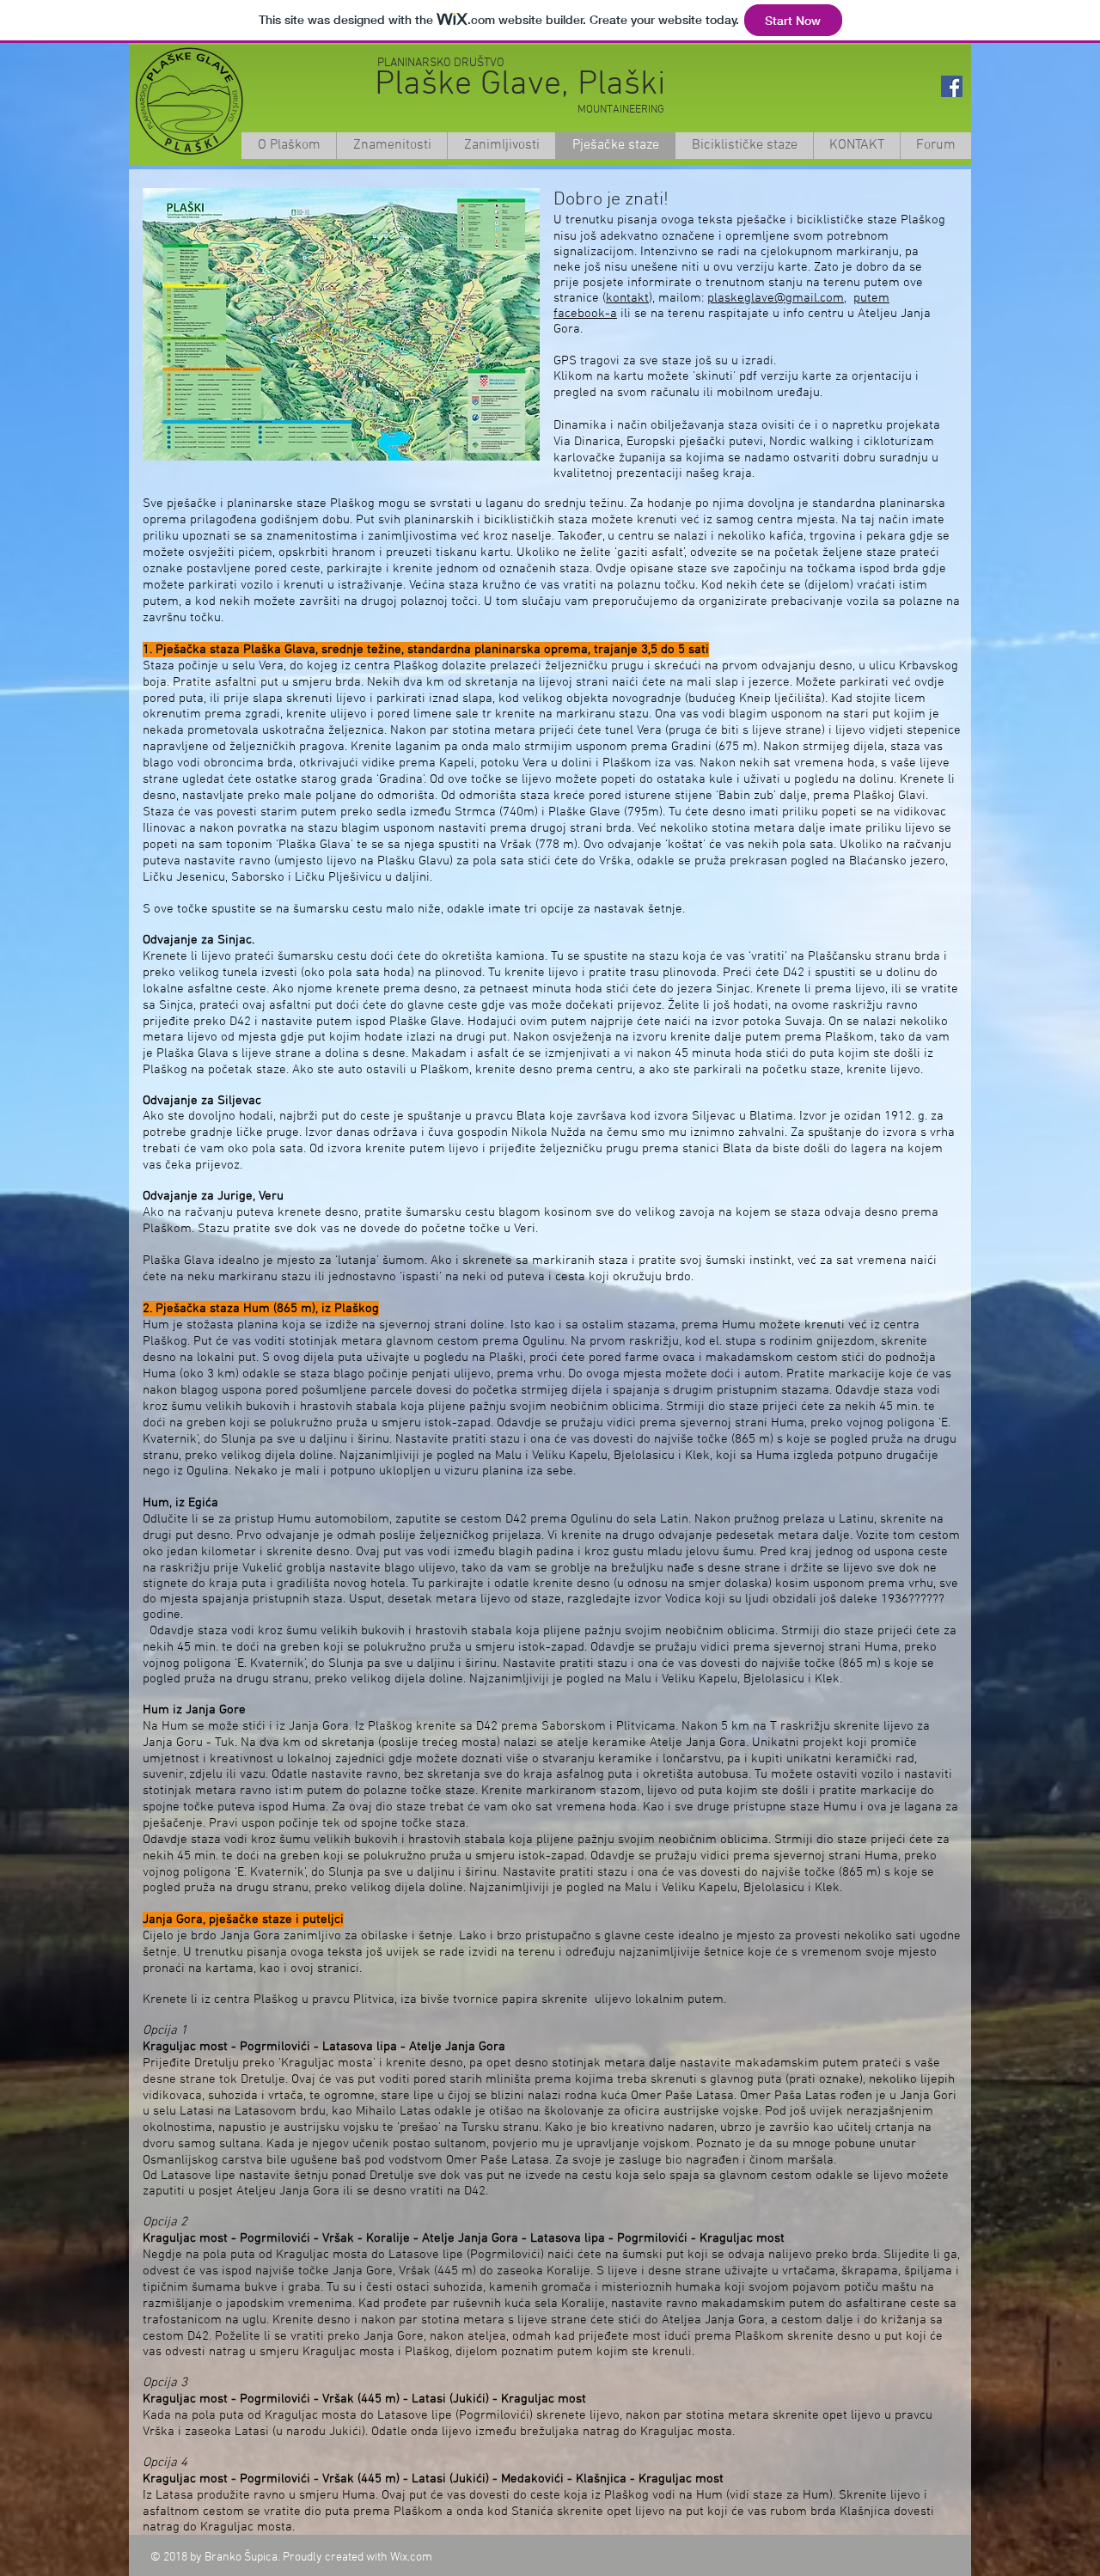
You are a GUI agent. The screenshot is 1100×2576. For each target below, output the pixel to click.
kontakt (627, 298)
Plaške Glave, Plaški (520, 85)
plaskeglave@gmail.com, (777, 298)
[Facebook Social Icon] (952, 86)
